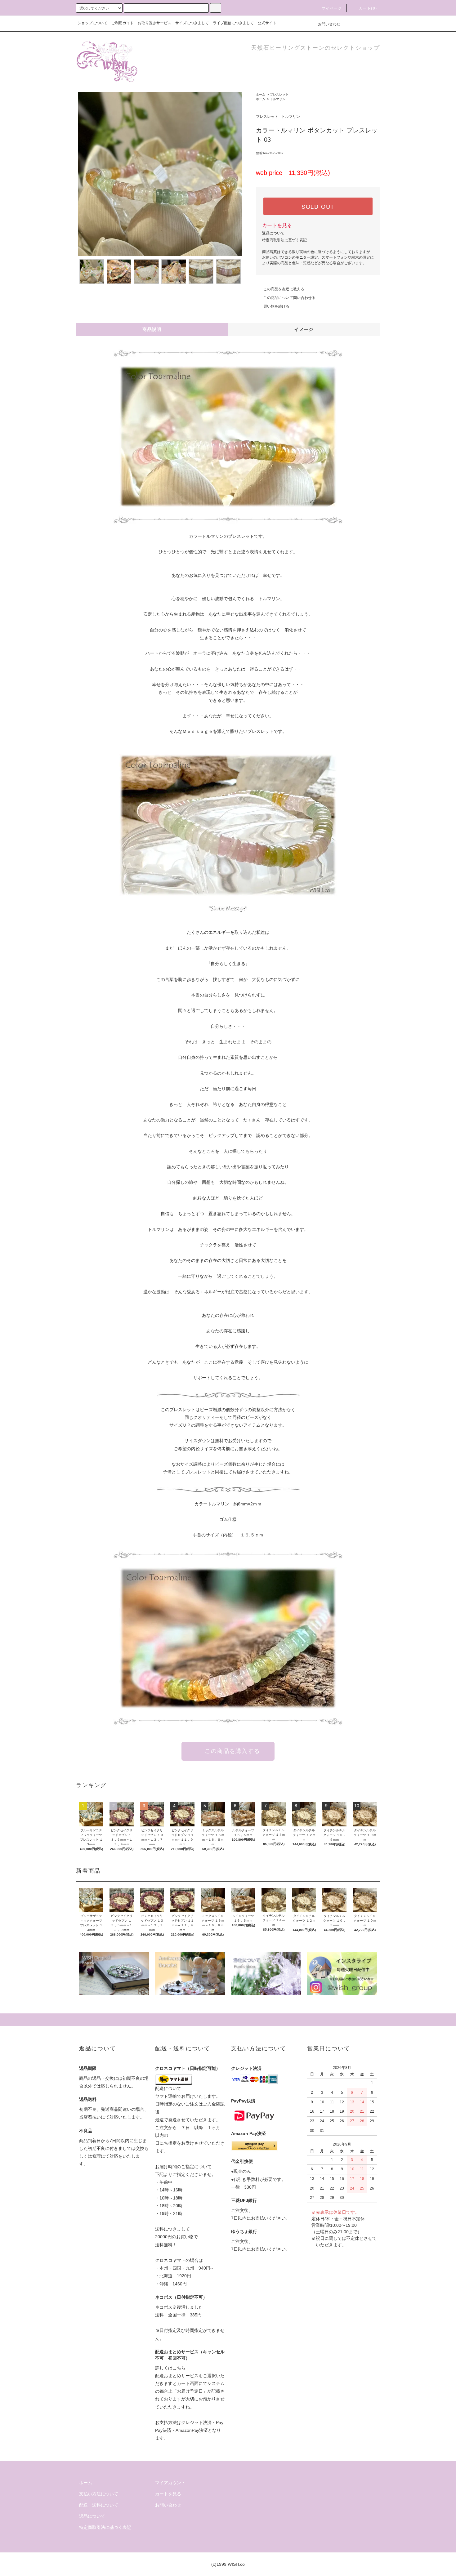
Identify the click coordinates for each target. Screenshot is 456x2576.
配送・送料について (99, 2505)
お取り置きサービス (154, 23)
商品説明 (152, 329)
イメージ (304, 329)
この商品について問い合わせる (289, 298)
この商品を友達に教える (284, 289)
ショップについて (92, 23)
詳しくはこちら (170, 2368)
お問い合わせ (329, 24)
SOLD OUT (318, 206)
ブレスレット (279, 94)
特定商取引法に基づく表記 (284, 240)
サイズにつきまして (192, 23)
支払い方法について (99, 2494)
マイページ (332, 8)
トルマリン (278, 99)
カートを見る (277, 225)
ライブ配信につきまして (233, 23)
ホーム (261, 94)
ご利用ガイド (123, 23)
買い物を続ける (276, 306)
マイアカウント (170, 2483)
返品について (273, 233)
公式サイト (267, 23)
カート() (368, 8)
